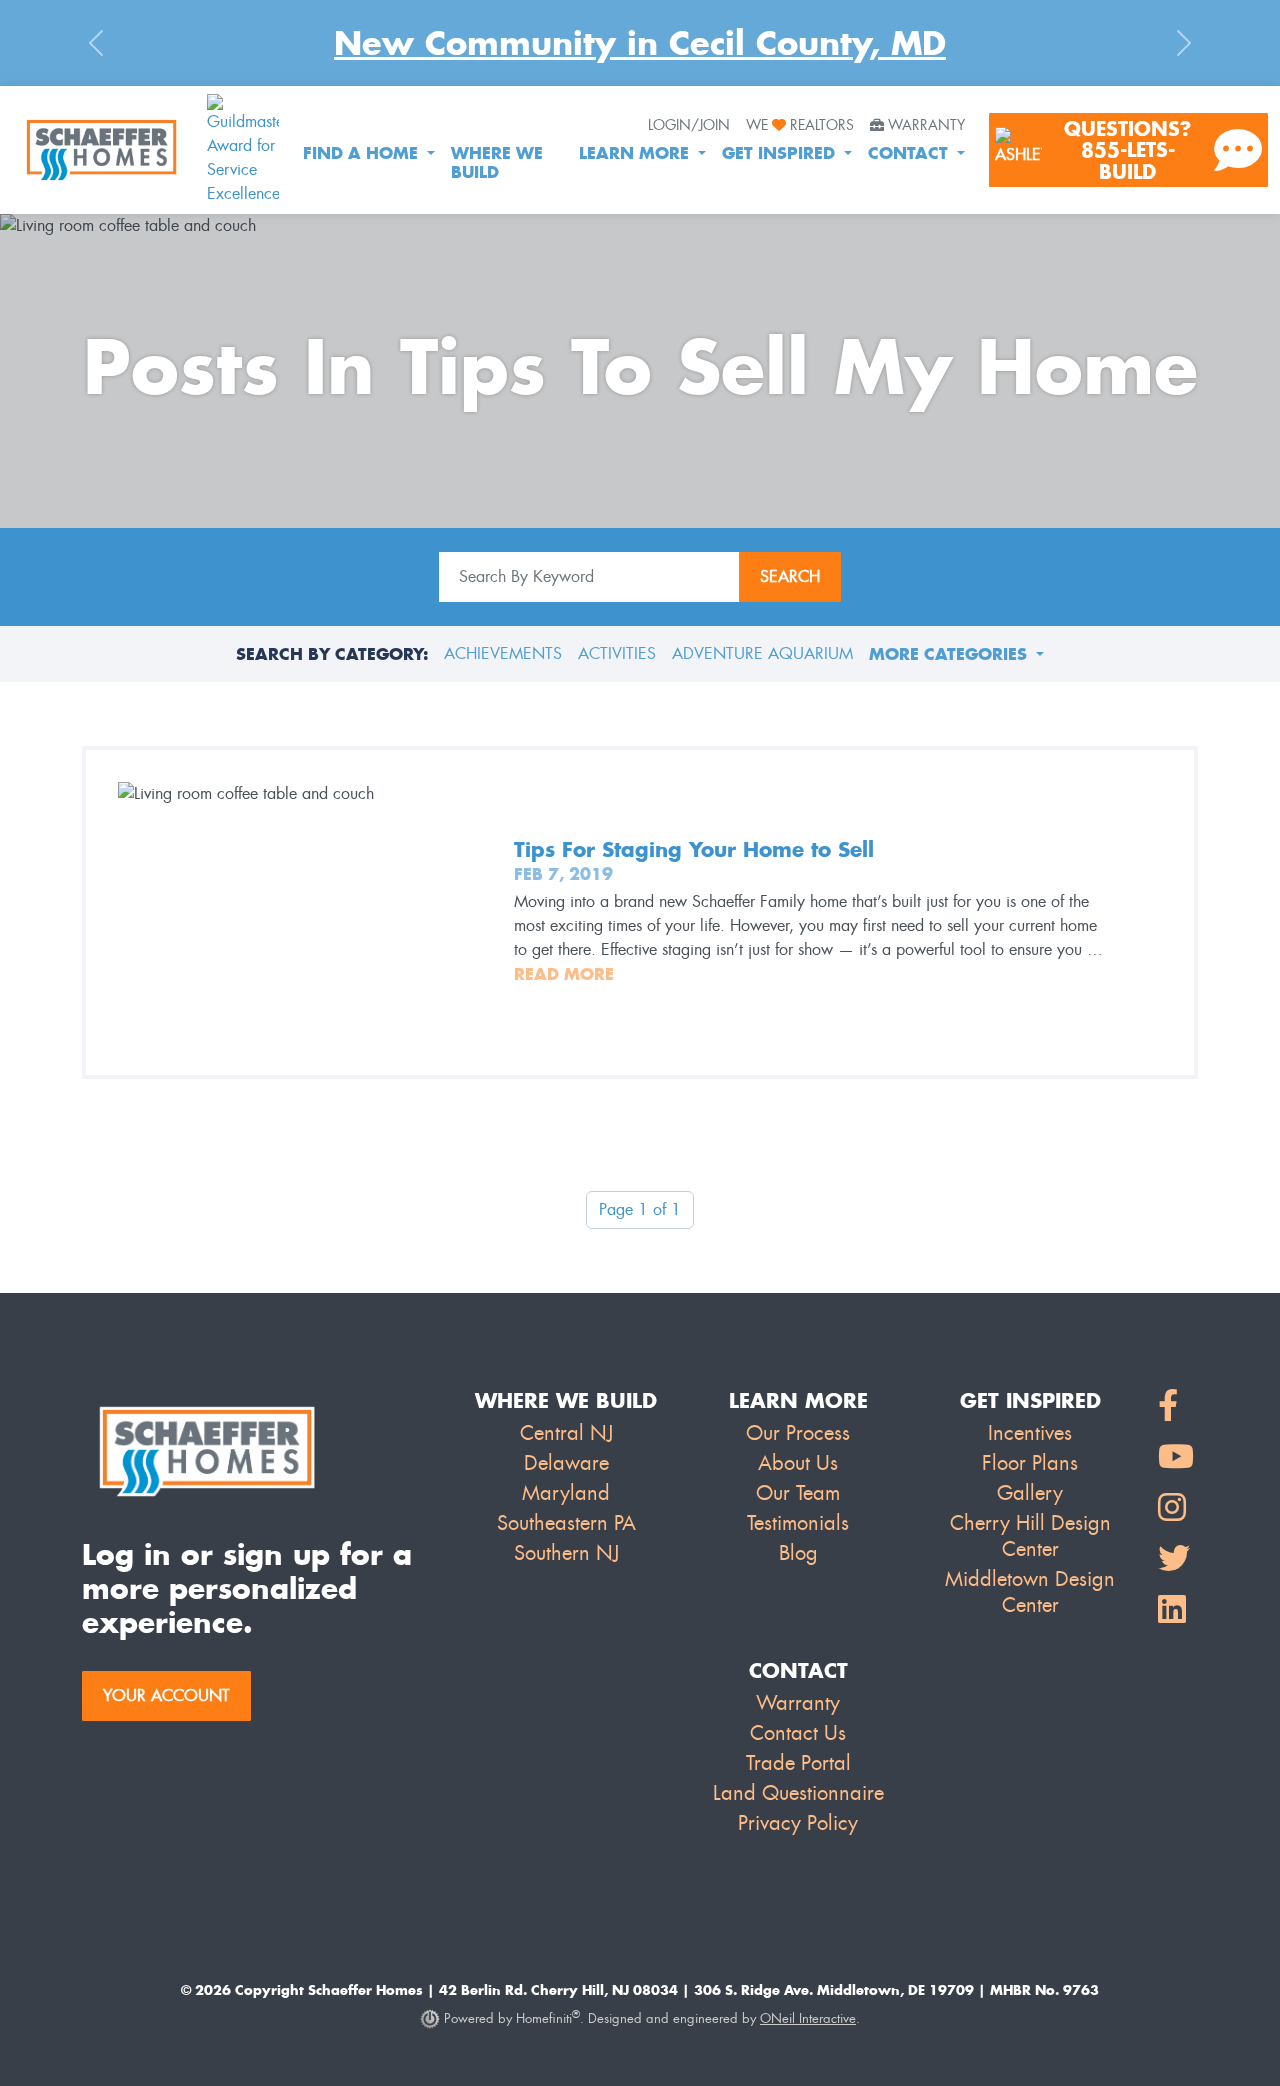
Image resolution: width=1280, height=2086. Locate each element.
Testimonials (798, 1523)
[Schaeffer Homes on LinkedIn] (1176, 1610)
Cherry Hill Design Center (1030, 1536)
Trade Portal (798, 1763)
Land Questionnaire (798, 1793)
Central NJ (566, 1433)
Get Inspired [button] (781, 153)
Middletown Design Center (1030, 1592)
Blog (798, 1553)
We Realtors (800, 125)
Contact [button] (910, 153)
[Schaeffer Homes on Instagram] (1176, 1508)
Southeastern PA (566, 1523)
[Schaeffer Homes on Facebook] (1176, 1406)
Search (790, 576)
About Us (798, 1463)
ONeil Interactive (808, 2018)
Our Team (798, 1493)
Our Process (798, 1433)
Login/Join (689, 125)
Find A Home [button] (363, 153)
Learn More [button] (636, 153)
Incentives (1030, 1433)
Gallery (1030, 1493)
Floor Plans (1030, 1463)
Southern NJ (566, 1553)
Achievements (503, 653)
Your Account (166, 1695)
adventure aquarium (762, 653)
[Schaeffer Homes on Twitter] (1176, 1559)
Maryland (566, 1493)
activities (617, 653)
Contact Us (798, 1733)
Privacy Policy (798, 1823)
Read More (564, 974)
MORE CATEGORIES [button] (950, 654)
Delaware (566, 1463)
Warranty (926, 125)
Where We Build (497, 162)
